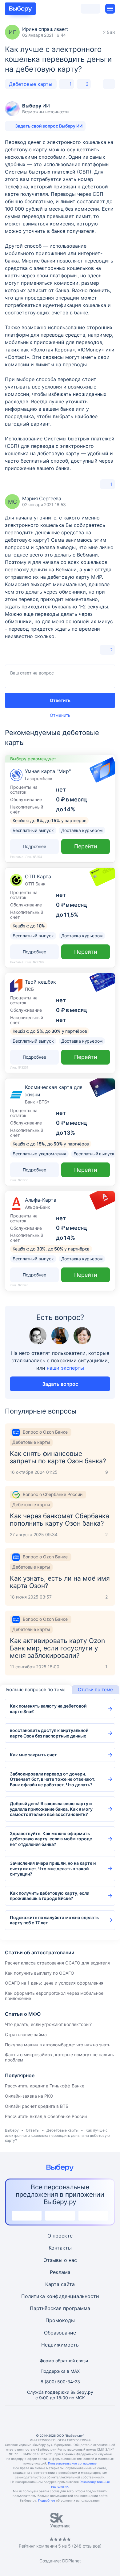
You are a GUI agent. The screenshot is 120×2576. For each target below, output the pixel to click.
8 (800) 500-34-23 (60, 2382)
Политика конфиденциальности (60, 2296)
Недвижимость (60, 2345)
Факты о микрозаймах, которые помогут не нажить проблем (60, 2057)
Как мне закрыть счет (33, 1755)
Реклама (60, 2272)
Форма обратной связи (64, 2361)
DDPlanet (72, 2561)
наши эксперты (65, 1368)
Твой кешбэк (40, 982)
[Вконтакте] (30, 2420)
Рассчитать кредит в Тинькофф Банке (45, 2086)
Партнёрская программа (60, 2308)
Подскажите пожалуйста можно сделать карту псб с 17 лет (54, 1920)
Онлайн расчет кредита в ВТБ (37, 2106)
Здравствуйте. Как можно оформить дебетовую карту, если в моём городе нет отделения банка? (51, 1839)
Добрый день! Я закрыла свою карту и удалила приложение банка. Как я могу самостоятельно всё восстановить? (51, 1809)
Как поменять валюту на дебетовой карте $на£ (48, 1709)
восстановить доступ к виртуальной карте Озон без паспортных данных (49, 1733)
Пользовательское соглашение (72, 2463)
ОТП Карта (38, 876)
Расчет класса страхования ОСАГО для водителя (57, 1963)
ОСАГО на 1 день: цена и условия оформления (54, 1983)
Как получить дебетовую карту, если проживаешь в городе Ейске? (50, 1896)
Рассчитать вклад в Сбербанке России (46, 2116)
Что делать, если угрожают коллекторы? (48, 2024)
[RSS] (90, 2420)
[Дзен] (75, 2420)
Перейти (86, 846)
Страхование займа (26, 2034)
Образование (60, 2333)
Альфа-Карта (41, 1200)
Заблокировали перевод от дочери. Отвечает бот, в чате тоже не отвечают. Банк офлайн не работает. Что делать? (53, 1779)
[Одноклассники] (45, 2420)
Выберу (12, 2130)
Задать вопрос (60, 1384)
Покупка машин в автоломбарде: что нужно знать (58, 2045)
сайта (68, 2284)
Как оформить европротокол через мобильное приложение (54, 1996)
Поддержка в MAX (60, 2371)
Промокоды (60, 2320)
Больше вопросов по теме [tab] (36, 1689)
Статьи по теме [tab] (95, 1689)
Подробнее (47, 2500)
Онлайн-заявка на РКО (29, 2096)
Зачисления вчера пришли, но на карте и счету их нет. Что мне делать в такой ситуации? (53, 1868)
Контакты (60, 2248)
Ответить (60, 700)
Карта (52, 2284)
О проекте (60, 2236)
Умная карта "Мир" (48, 771)
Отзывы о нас (60, 2260)
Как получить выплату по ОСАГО (40, 1973)
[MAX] (60, 2420)
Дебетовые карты (31, 84)
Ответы (33, 2130)
